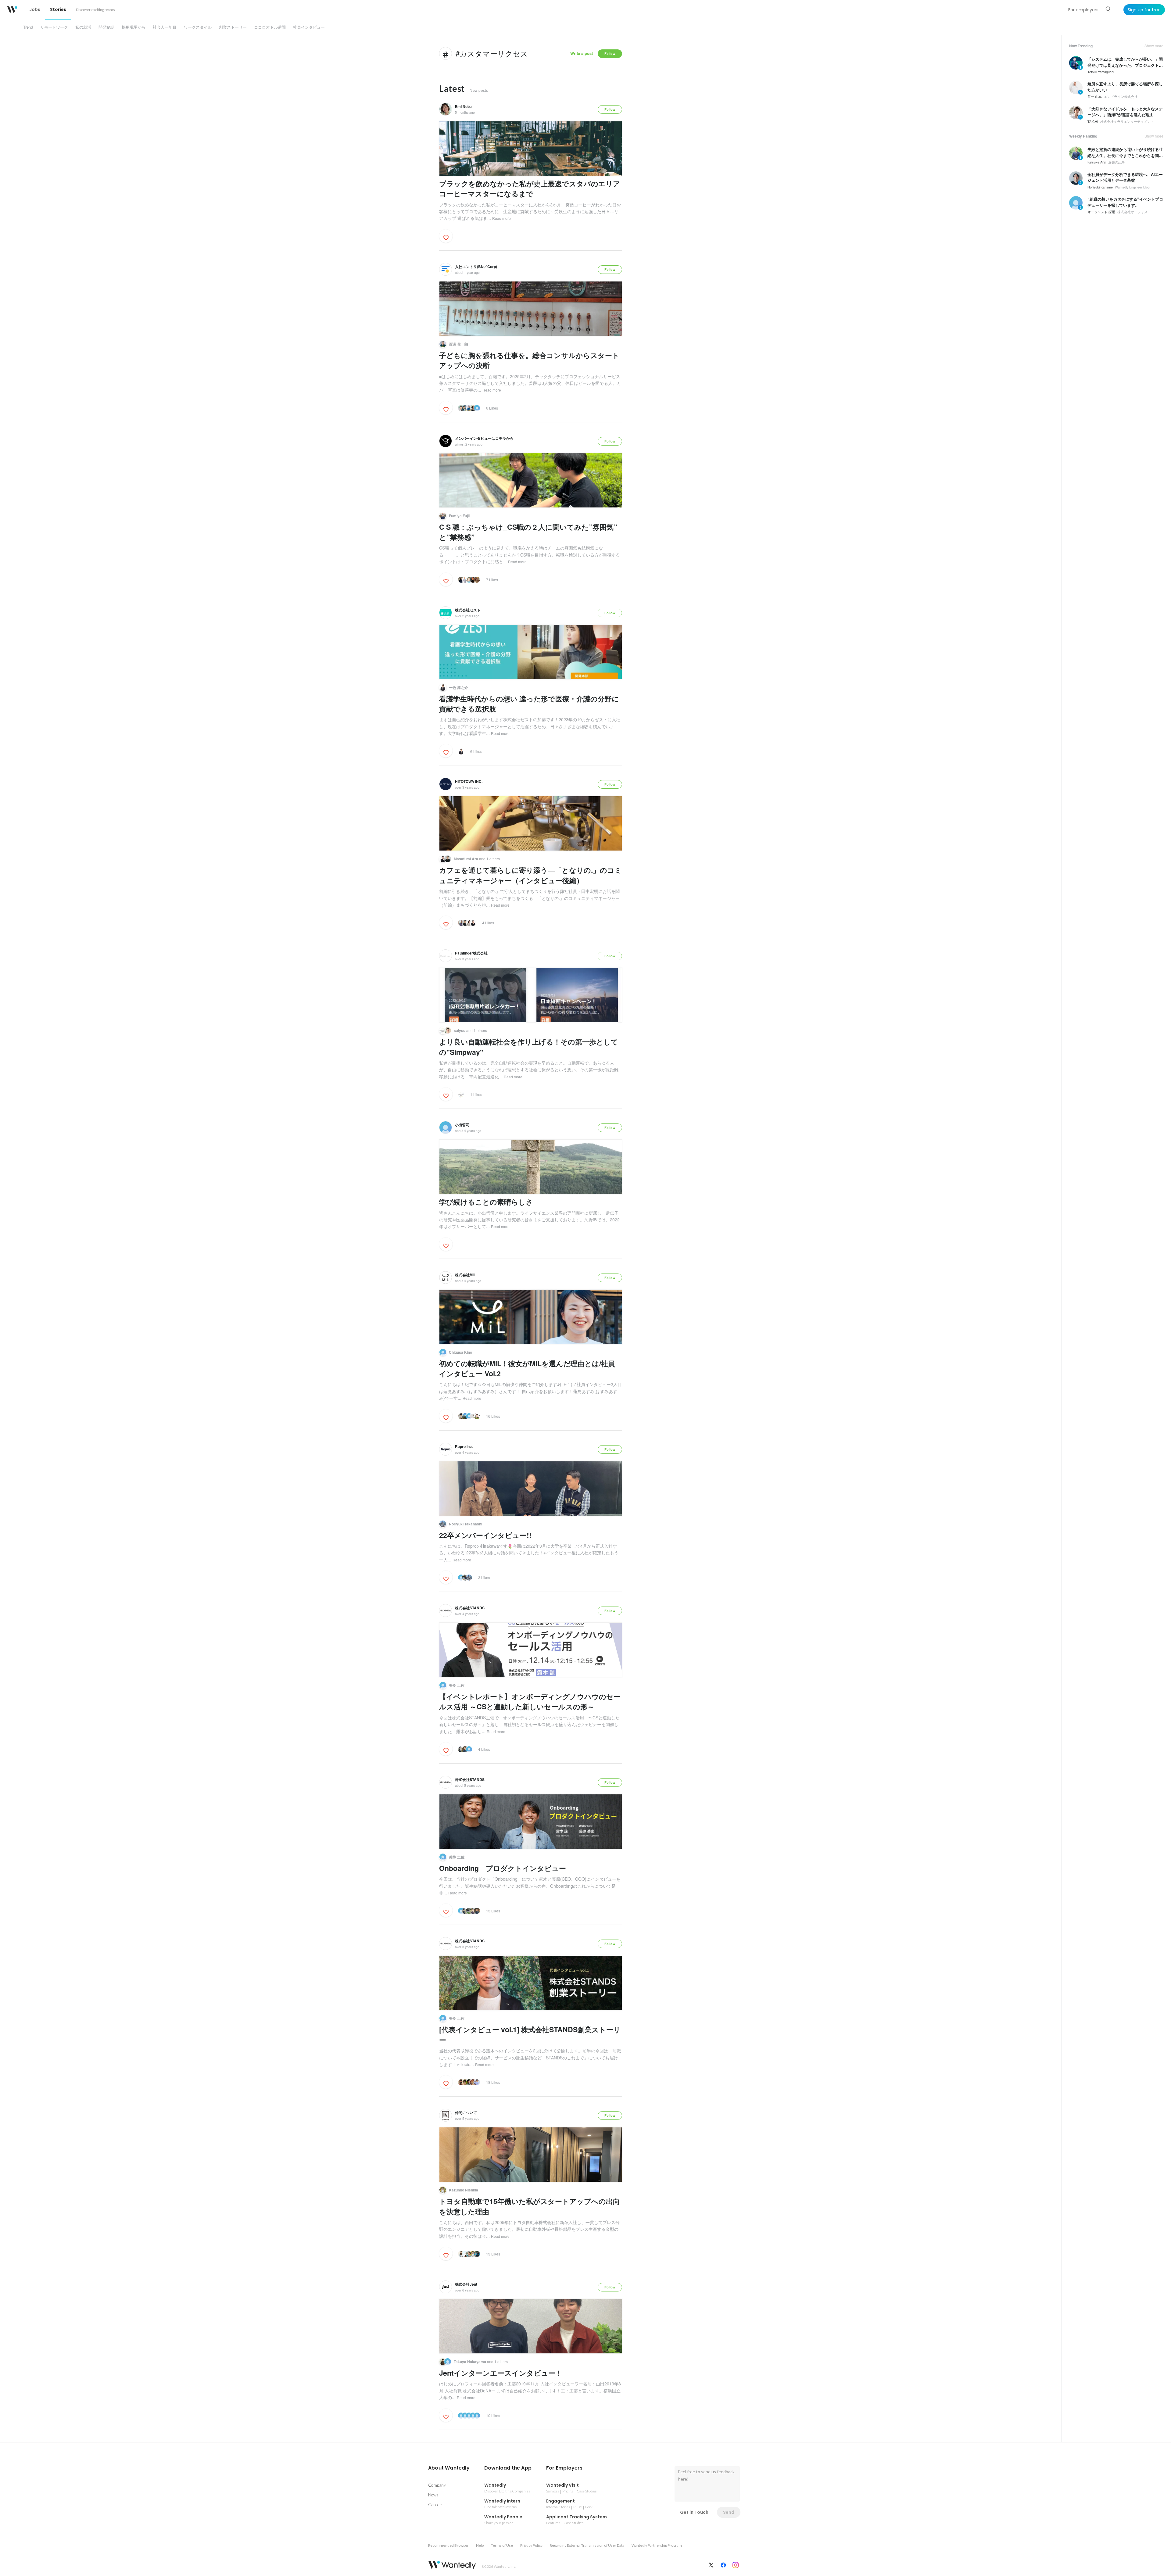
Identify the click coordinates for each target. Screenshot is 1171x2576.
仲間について (466, 2112)
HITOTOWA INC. (469, 781)
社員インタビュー (309, 27)
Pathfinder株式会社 (471, 953)
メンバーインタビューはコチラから (484, 438)
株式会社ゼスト (468, 610)
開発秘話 (106, 27)
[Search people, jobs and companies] (1108, 9)
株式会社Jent (466, 2284)
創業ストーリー (233, 27)
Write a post (582, 53)
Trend (28, 27)
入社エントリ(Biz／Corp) (476, 267)
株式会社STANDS (470, 1608)
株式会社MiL (465, 1275)
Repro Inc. (464, 1446)
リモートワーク (54, 27)
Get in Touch (694, 2512)
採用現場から (134, 27)
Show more (1154, 46)
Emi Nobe (463, 106)
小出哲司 (462, 1125)
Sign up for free (1144, 10)
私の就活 (83, 27)
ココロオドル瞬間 (270, 27)
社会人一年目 (165, 27)
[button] (449, 2468)
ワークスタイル (198, 27)
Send (729, 2512)
